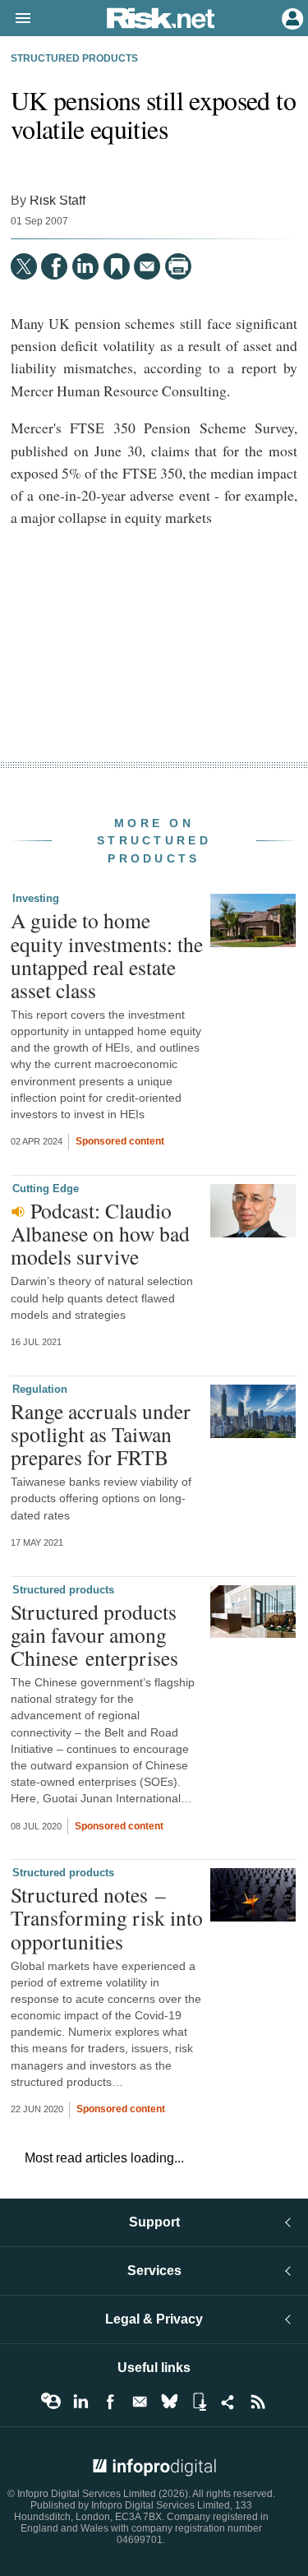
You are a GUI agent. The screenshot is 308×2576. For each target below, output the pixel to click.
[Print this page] (178, 266)
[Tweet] (24, 266)
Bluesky (169, 2402)
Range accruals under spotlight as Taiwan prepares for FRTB (101, 1434)
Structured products (74, 58)
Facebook (110, 2402)
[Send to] (147, 266)
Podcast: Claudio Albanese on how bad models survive (100, 1233)
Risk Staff (57, 200)
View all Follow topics (51, 2402)
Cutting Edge (46, 1189)
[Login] (291, 17)
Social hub (228, 2402)
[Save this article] (117, 266)
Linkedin (80, 2402)
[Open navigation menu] (16, 19)
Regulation (40, 1389)
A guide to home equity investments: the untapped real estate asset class (107, 955)
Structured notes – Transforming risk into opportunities (107, 1917)
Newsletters (140, 2402)
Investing (36, 898)
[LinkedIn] (85, 266)
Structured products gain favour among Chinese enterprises (94, 1635)
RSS (258, 2402)
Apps (199, 2402)
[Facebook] (54, 266)
